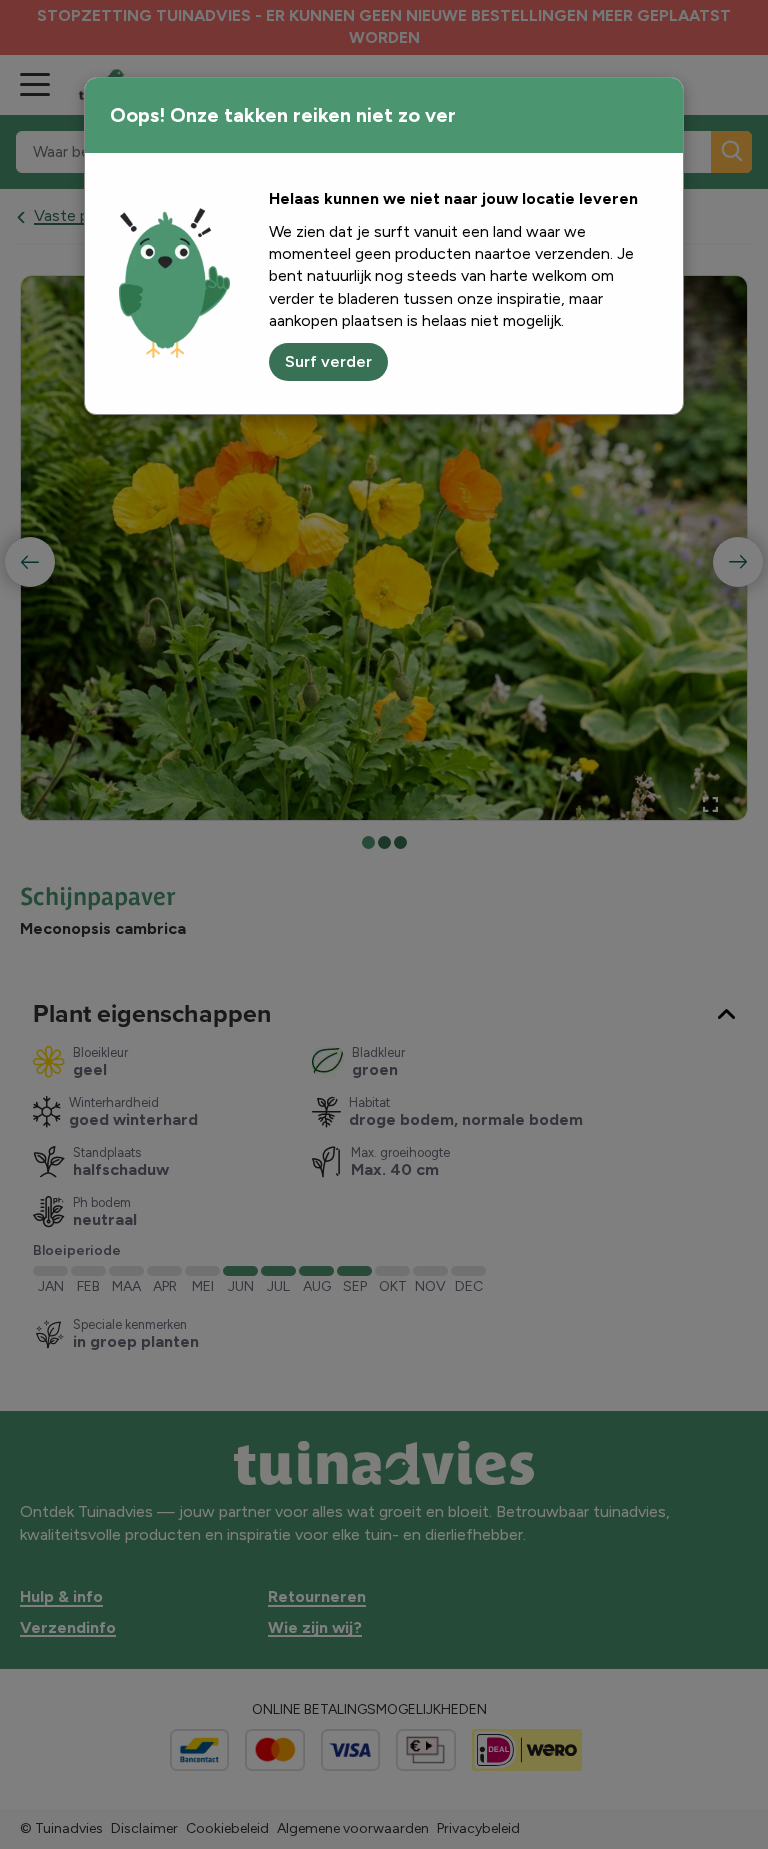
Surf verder (328, 361)
